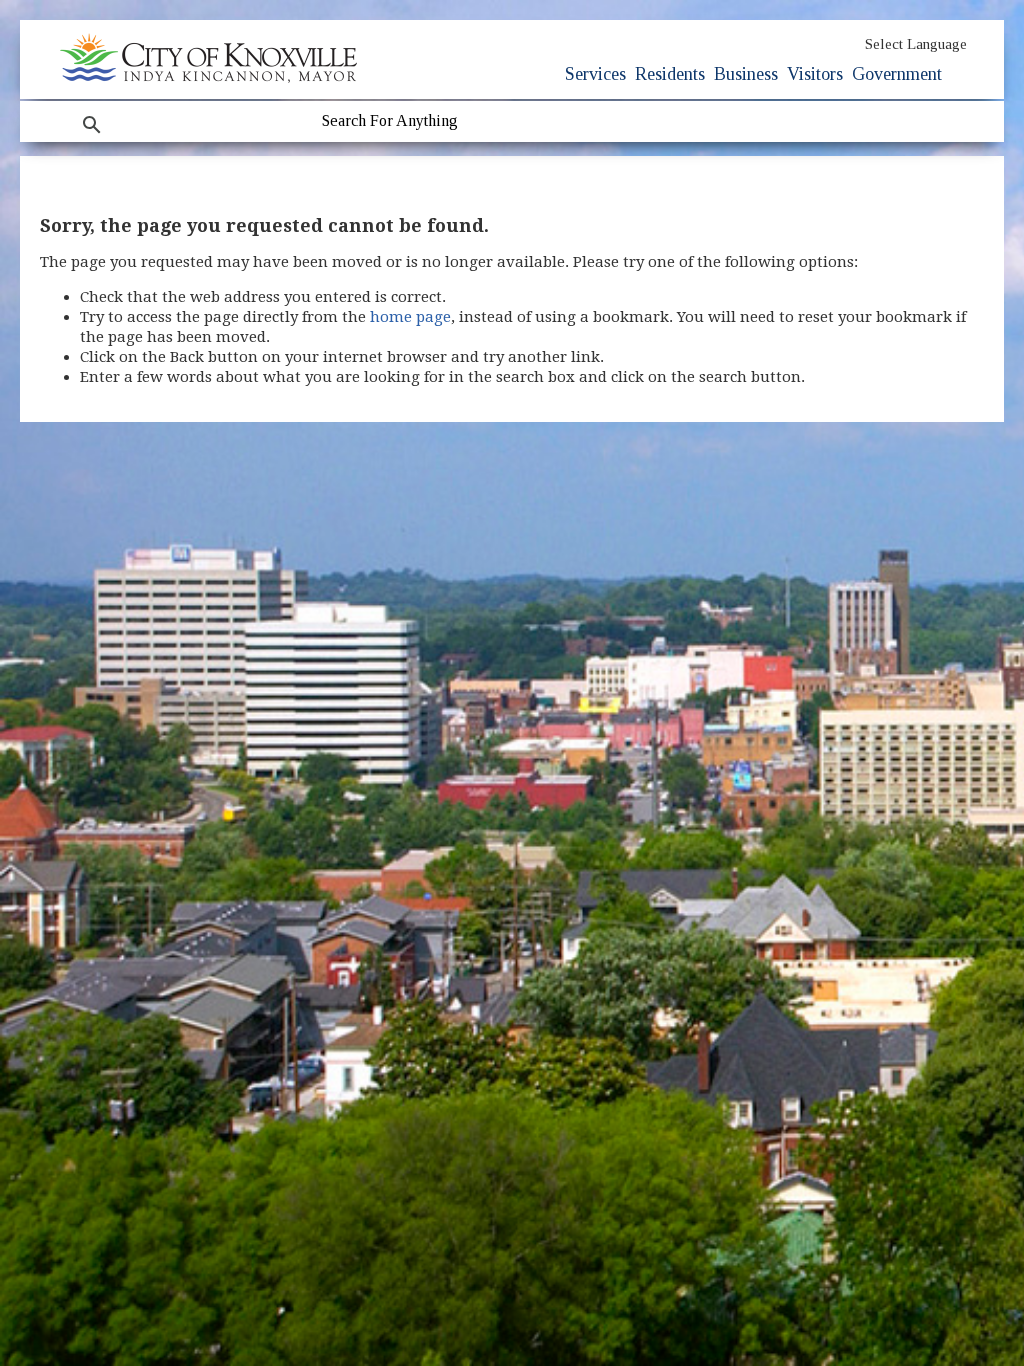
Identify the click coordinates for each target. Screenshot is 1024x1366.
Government (897, 74)
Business (746, 74)
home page (410, 317)
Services (595, 74)
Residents (670, 74)
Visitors (815, 74)
